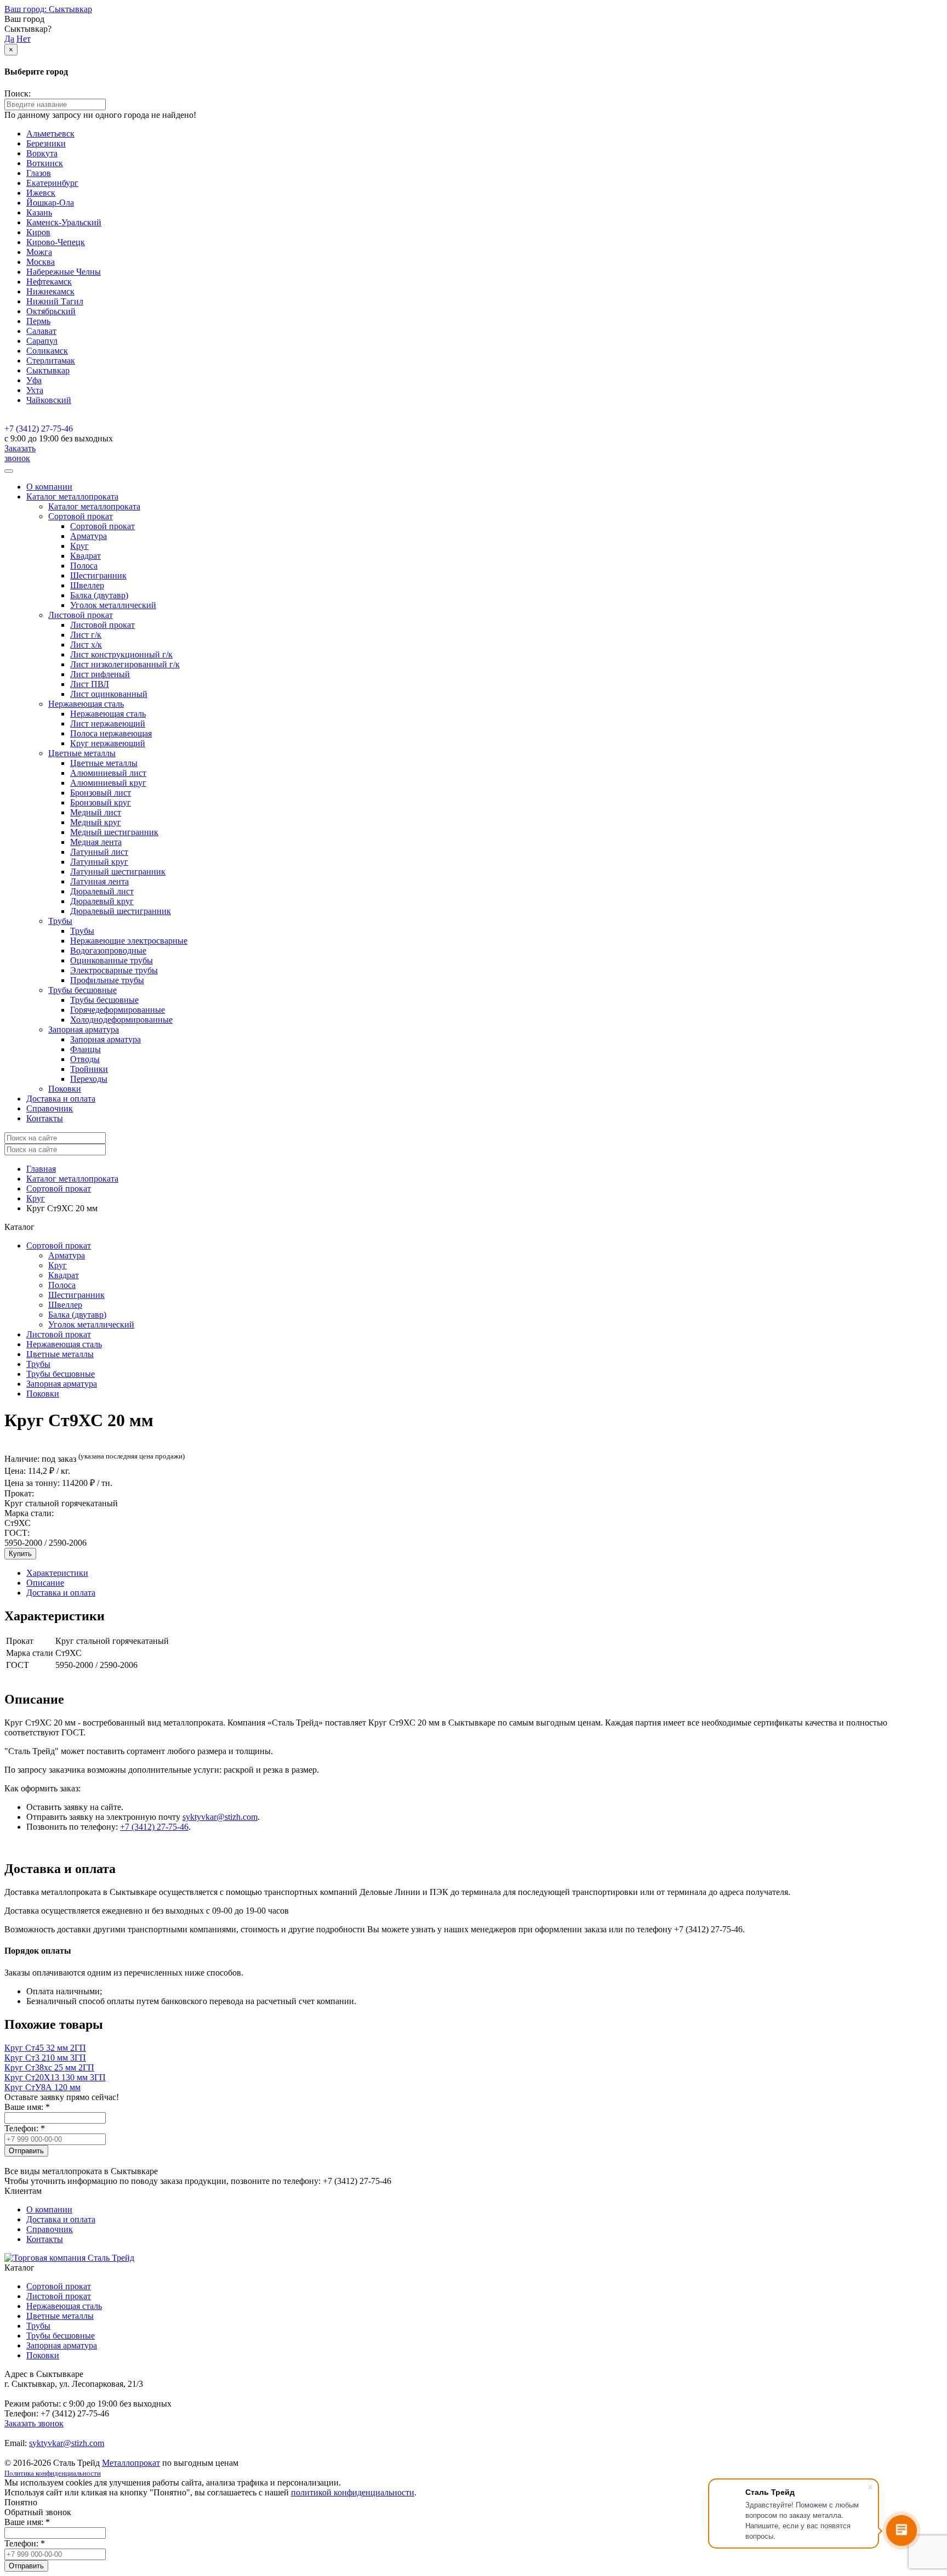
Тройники (89, 1069)
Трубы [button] (60, 921)
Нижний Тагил (55, 301)
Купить (20, 1554)
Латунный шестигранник (118, 872)
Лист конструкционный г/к (121, 654)
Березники (46, 143)
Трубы (82, 931)
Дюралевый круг (102, 901)
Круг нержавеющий (108, 743)
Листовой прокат (102, 625)
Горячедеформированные (118, 1010)
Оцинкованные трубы (112, 960)
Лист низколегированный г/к (125, 664)
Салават (41, 331)
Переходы (89, 1079)
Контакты (45, 1118)
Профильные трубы (107, 980)
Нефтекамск (49, 282)
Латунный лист (99, 852)
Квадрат (85, 556)
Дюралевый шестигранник (121, 911)
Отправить (26, 2151)
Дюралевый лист (102, 891)
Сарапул (42, 341)
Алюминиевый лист (108, 773)
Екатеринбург (52, 183)
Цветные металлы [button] (82, 753)
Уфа (34, 380)
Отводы (85, 1059)
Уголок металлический (113, 605)
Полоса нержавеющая (111, 733)
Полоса (84, 566)
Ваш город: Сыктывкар (48, 9)
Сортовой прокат (102, 526)
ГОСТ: (17, 1533)
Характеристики (57, 1573)
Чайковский (49, 400)
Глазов (39, 173)
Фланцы (85, 1049)
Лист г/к (86, 635)
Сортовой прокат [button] (81, 516)
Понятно (21, 2502)
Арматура (89, 536)
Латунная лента (99, 881)
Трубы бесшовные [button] (82, 990)
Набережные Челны (64, 272)
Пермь (38, 321)
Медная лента (96, 842)
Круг (79, 546)
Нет (24, 39)
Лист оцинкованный (109, 694)
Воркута (42, 153)
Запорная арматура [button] (84, 1029)
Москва (41, 262)
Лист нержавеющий (108, 724)
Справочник (50, 1108)
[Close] (9, 471)
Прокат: (19, 1493)
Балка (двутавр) (99, 595)
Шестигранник (98, 575)
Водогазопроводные (108, 951)
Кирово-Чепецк (56, 242)
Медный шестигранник (114, 832)
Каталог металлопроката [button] (72, 497)
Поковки (65, 1089)
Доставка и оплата (61, 1099)
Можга (39, 252)
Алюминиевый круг (108, 783)
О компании (49, 487)
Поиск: (18, 93)
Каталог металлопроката (94, 506)
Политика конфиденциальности (53, 2473)
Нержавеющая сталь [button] (86, 704)
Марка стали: (29, 1513)
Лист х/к (86, 645)
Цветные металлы (104, 763)
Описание (45, 1583)
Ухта (35, 390)
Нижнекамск (50, 291)
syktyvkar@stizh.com (220, 1817)
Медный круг (96, 822)
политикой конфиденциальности (353, 2492)
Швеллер (87, 585)
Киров (38, 232)
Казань (39, 212)
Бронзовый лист (101, 793)
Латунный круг (99, 862)
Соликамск (47, 351)
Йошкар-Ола (50, 203)
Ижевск (41, 193)
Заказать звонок (20, 453)
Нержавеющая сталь (108, 714)
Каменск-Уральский (64, 222)
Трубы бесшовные (104, 1000)
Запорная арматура (105, 1039)
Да (9, 39)
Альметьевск (50, 134)
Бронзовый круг (101, 802)
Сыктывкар (48, 370)
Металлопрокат (131, 2463)
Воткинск (45, 163)
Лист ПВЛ (90, 684)
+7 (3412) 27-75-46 (39, 429)
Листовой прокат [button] (81, 615)
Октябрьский (51, 311)
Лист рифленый (100, 674)
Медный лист (96, 812)
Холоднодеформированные (121, 1020)
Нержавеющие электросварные (129, 941)
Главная (41, 1169)
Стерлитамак (51, 361)
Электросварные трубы (114, 970)
